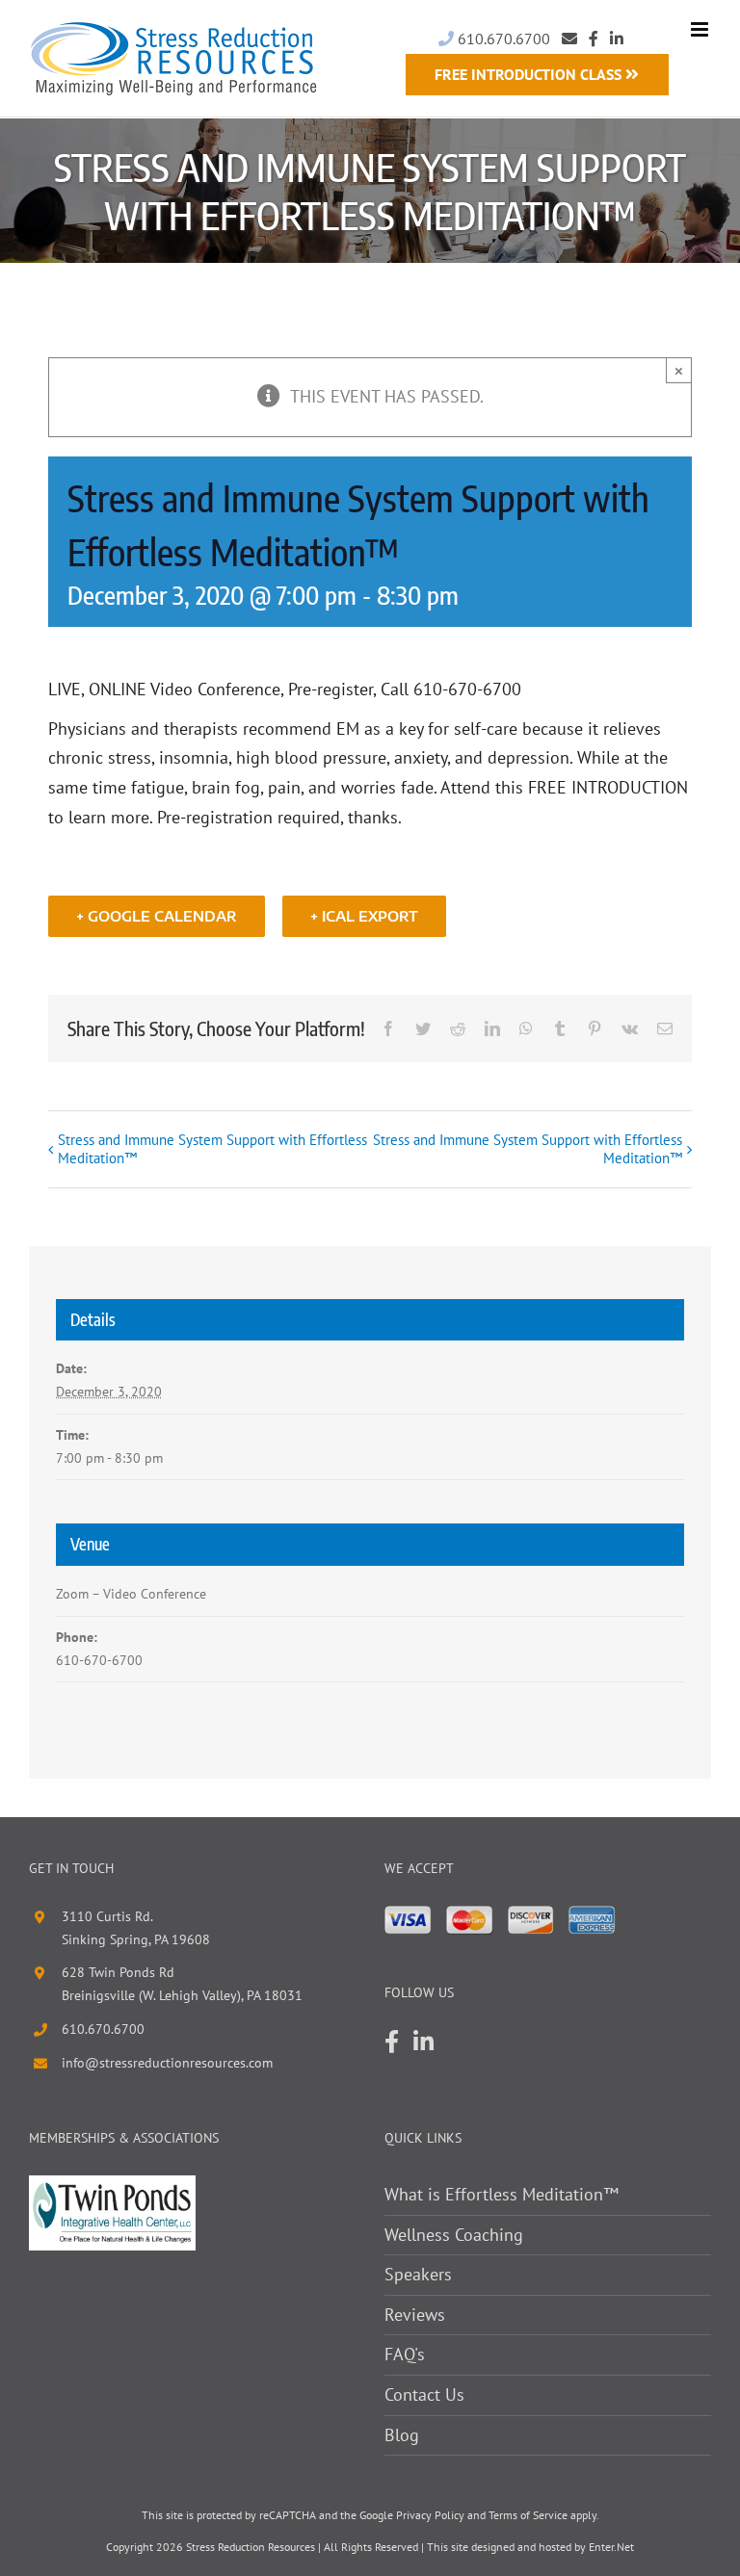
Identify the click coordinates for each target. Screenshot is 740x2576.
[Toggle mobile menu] (701, 29)
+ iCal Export (364, 916)
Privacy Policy (430, 2515)
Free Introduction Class (530, 74)
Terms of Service (528, 2515)
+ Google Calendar (157, 916)
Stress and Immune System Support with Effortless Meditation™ (212, 1149)
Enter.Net (611, 2547)
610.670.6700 (502, 39)
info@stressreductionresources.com (167, 2063)
